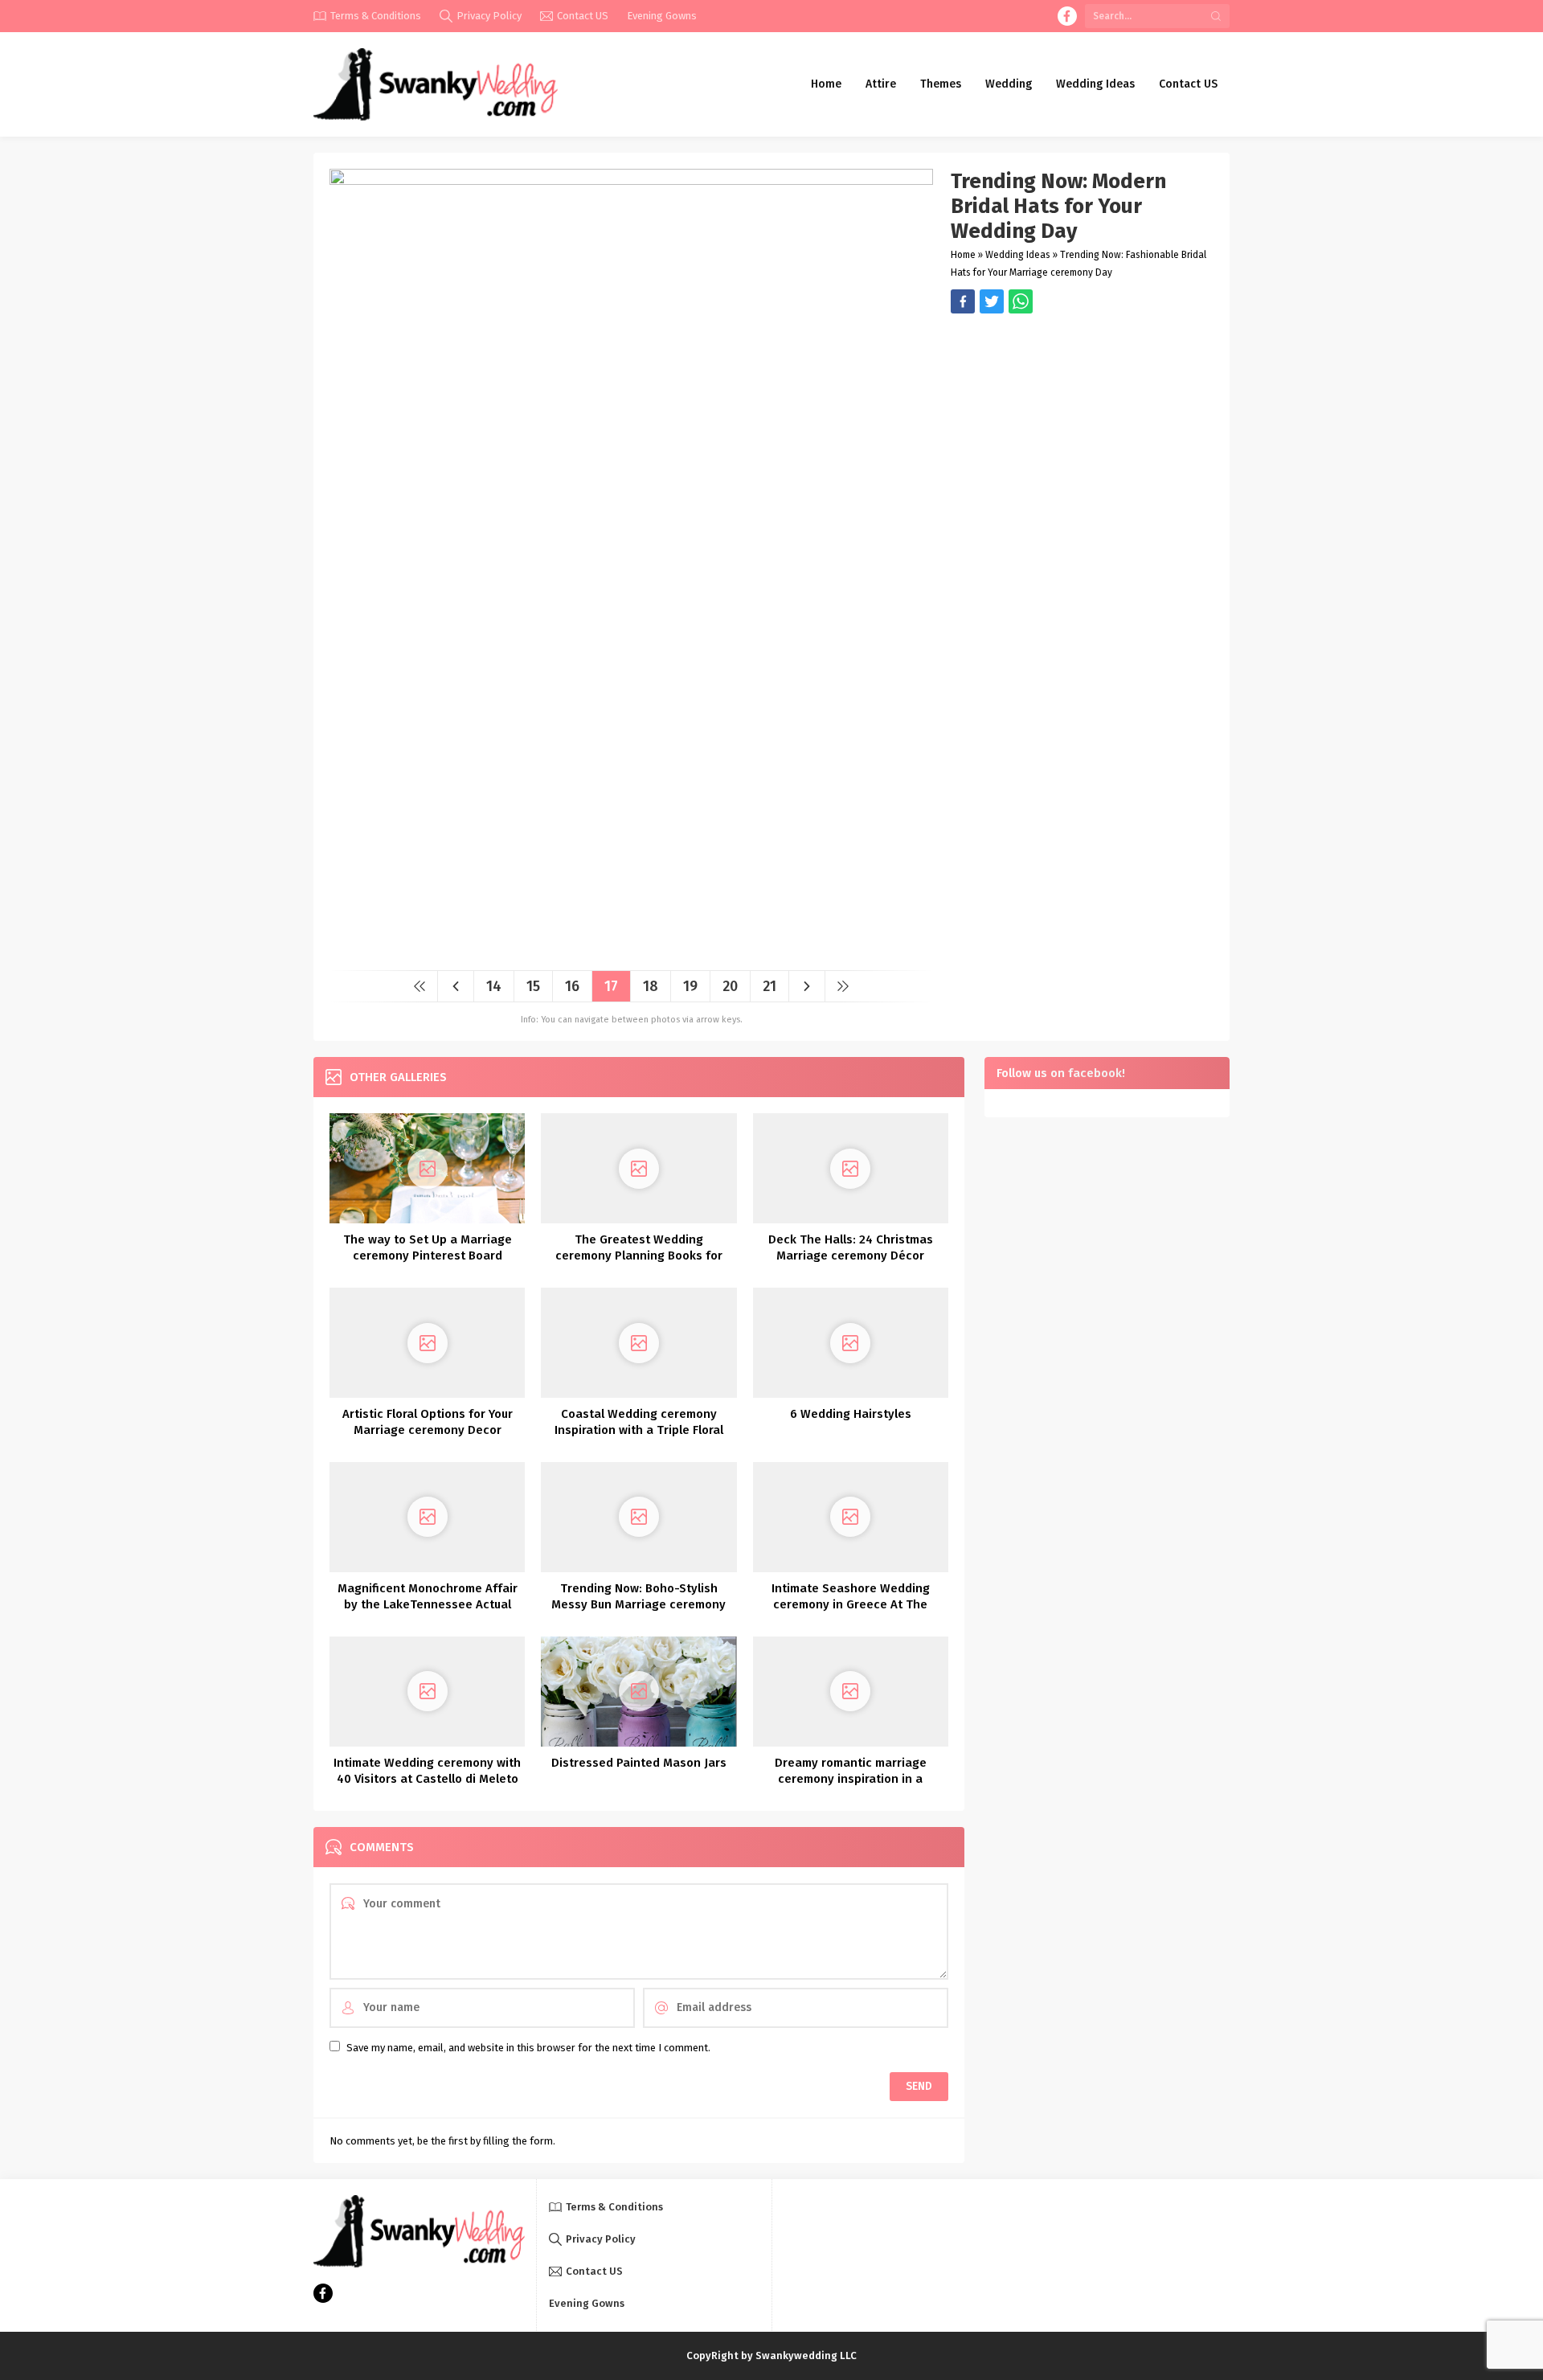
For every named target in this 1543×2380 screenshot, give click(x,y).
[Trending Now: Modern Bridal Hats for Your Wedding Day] (631, 952)
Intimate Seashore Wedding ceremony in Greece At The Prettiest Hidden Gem (851, 1604)
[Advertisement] (1082, 426)
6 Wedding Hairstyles (851, 1414)
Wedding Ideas (1018, 255)
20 (730, 986)
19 (690, 986)
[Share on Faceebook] (992, 301)
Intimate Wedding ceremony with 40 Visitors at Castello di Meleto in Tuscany (427, 1779)
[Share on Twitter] (1021, 301)
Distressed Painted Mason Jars (639, 1763)
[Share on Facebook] (963, 301)
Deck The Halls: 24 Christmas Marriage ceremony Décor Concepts (851, 1256)
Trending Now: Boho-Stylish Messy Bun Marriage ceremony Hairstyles (638, 1604)
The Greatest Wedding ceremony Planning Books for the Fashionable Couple (639, 1256)
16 (572, 986)
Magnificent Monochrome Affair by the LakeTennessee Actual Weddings (428, 1604)
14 (494, 986)
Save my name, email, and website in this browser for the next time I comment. (528, 2048)
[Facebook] (1067, 16)
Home (963, 255)
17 (611, 986)
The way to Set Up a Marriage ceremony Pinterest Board (428, 1247)
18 (651, 986)
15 (533, 986)
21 (769, 986)
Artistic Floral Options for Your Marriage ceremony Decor (428, 1422)
